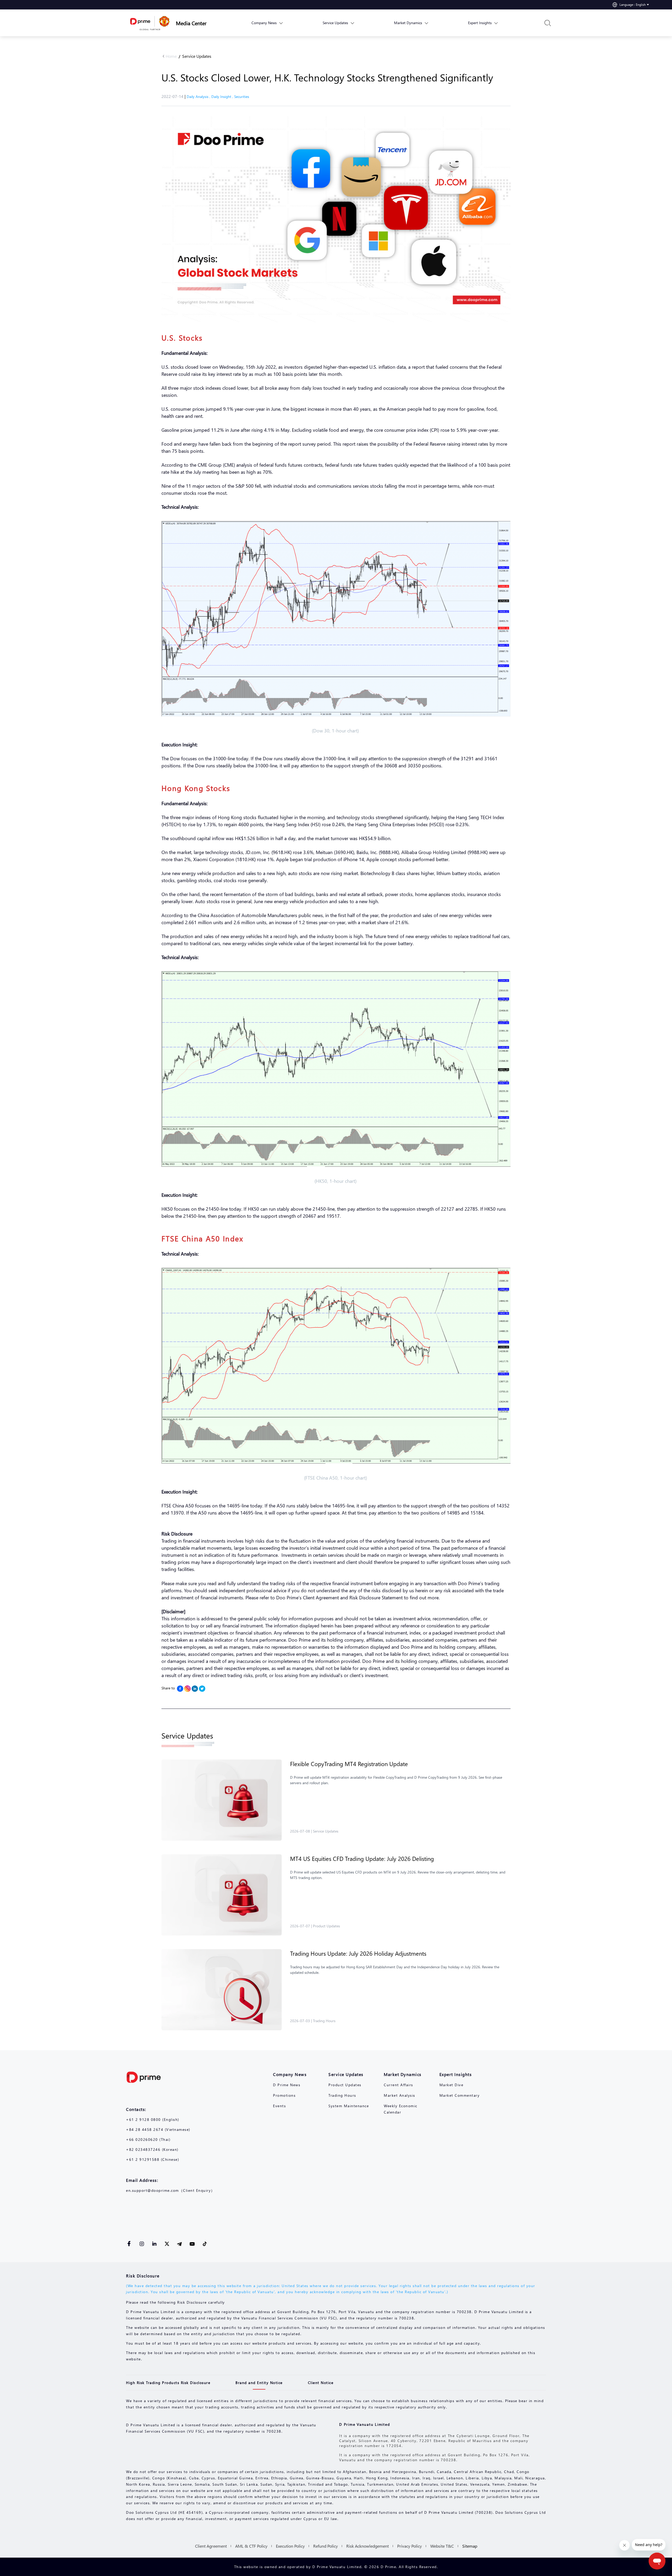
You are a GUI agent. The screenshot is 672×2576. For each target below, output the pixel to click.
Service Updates (197, 56)
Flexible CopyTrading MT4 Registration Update (349, 1764)
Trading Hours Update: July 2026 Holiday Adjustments (358, 1953)
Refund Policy (325, 2546)
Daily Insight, (223, 97)
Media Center (191, 23)
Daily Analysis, (199, 97)
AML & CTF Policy (251, 2546)
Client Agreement (211, 2546)
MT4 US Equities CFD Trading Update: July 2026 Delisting (362, 1859)
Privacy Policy (409, 2546)
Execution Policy (290, 2546)
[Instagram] (187, 1689)
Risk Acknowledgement (367, 2546)
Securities (242, 97)
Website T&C (442, 2546)
